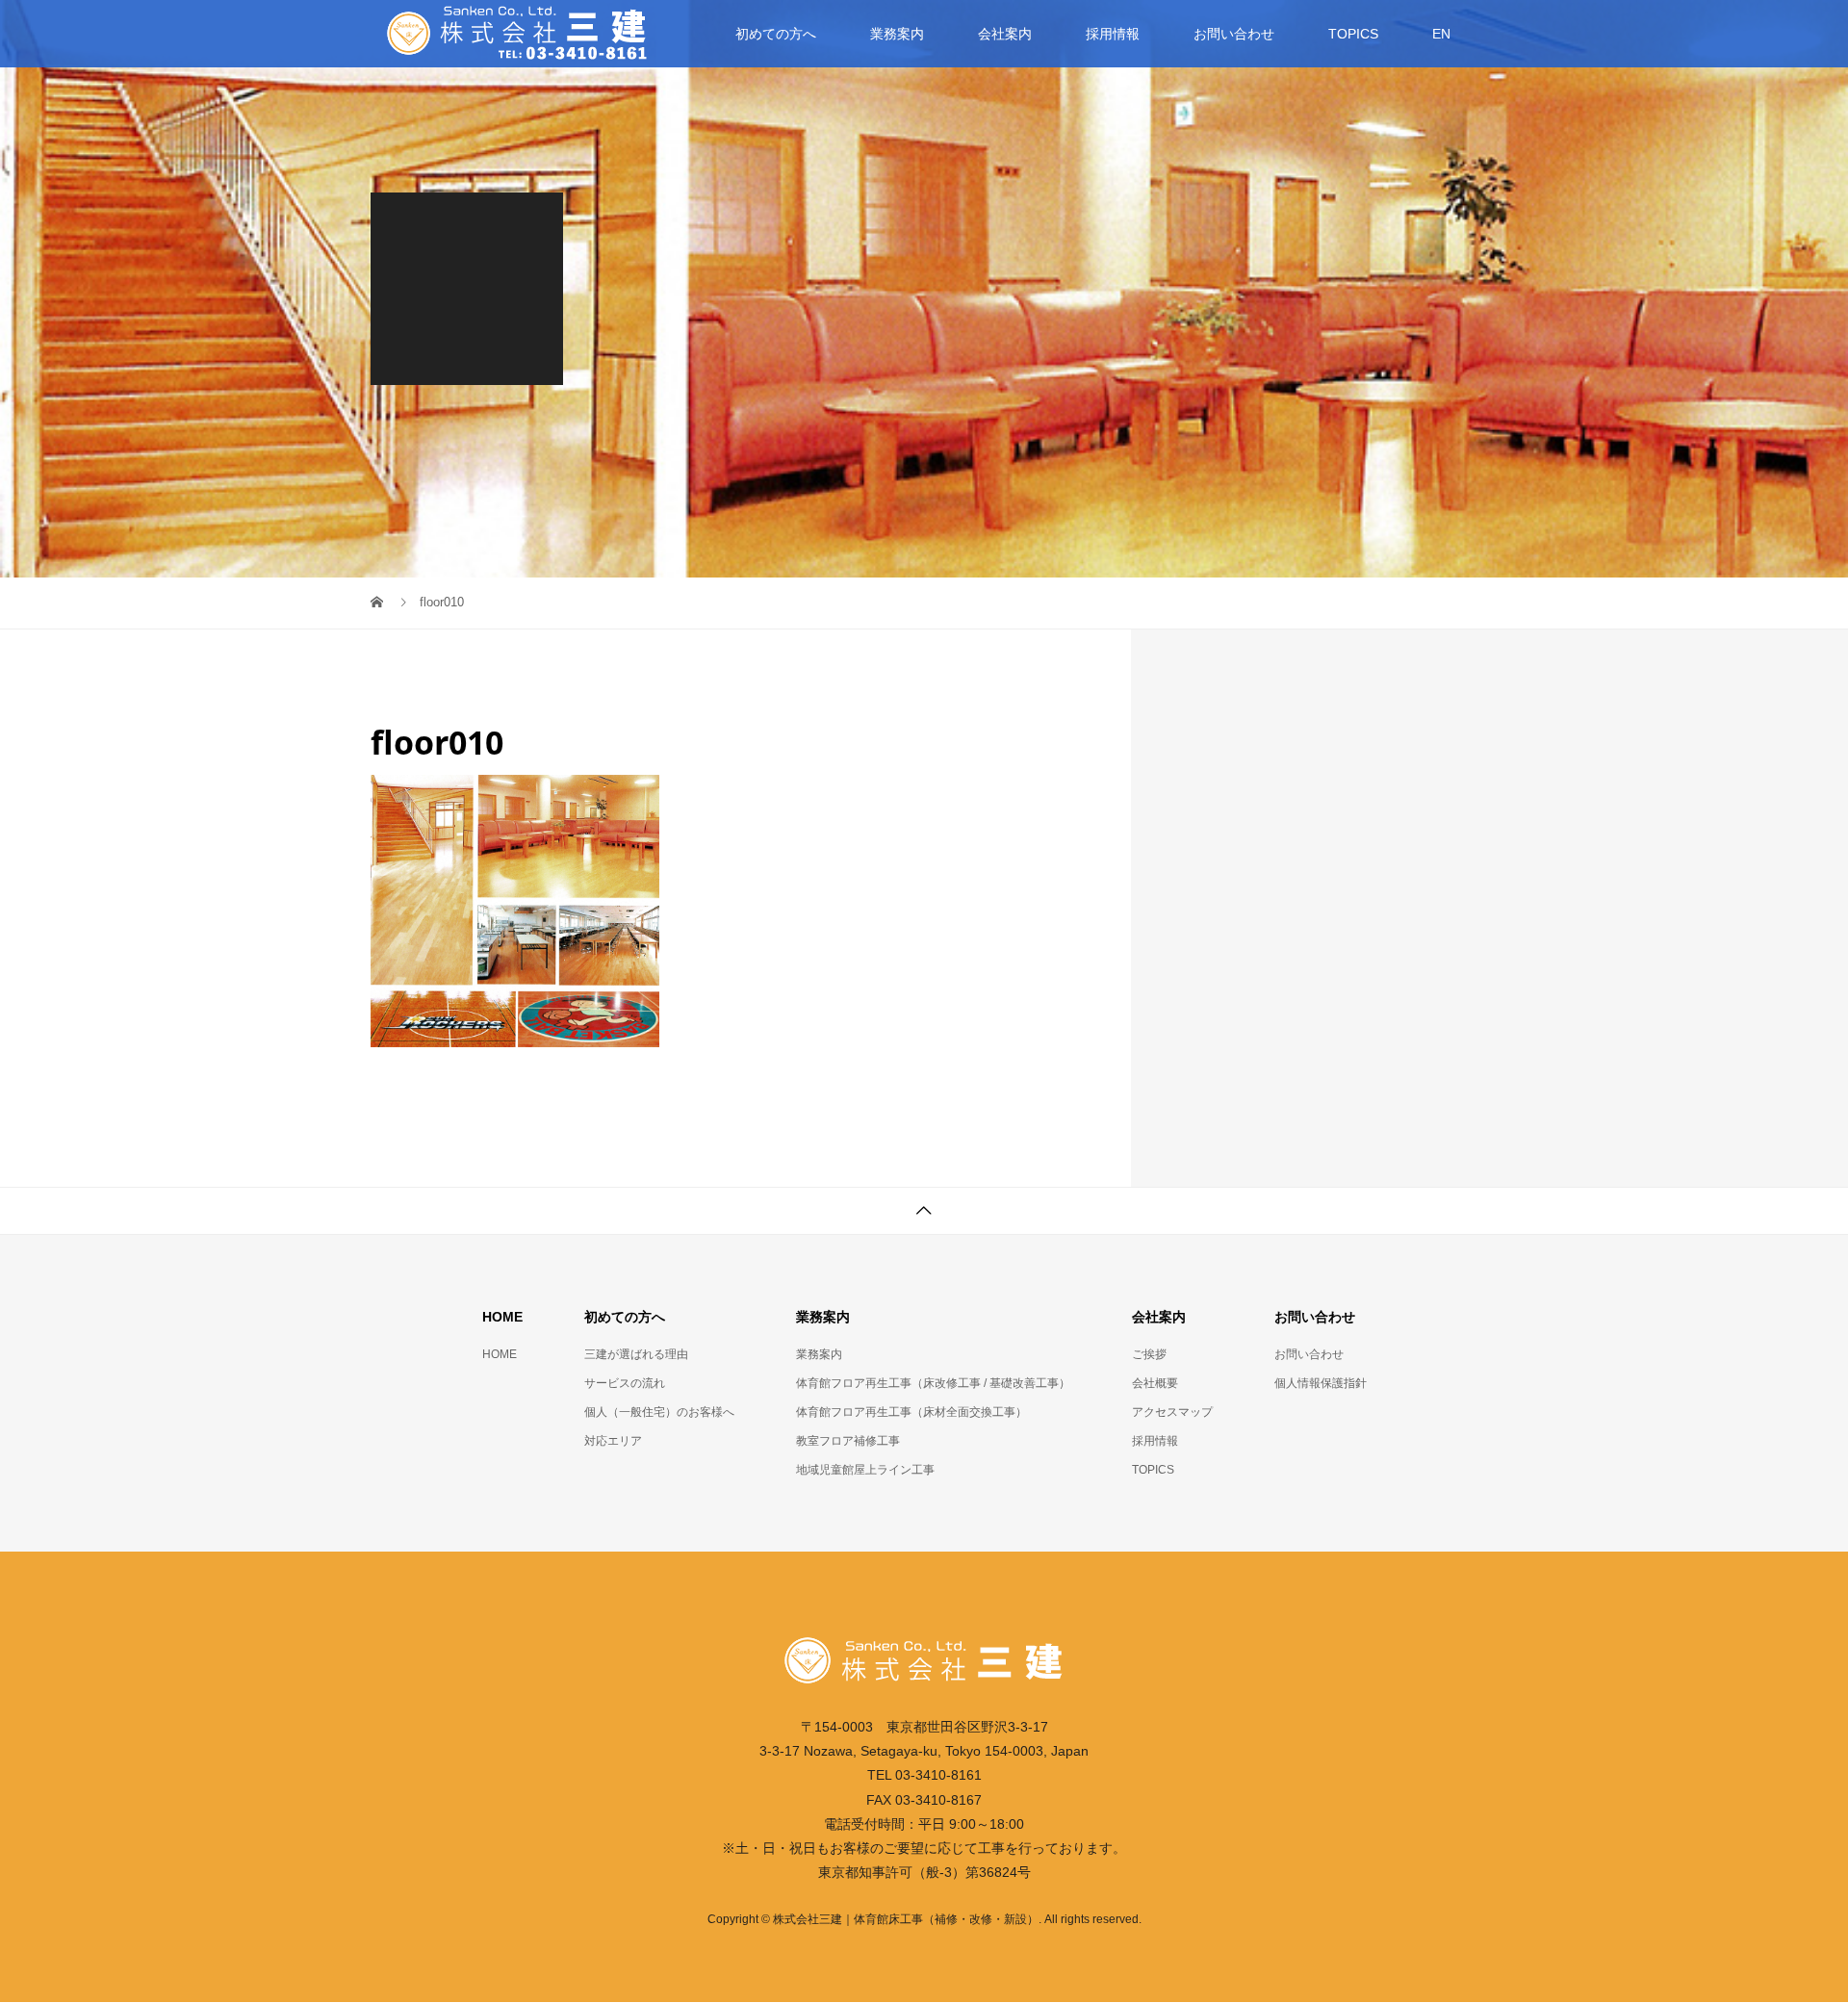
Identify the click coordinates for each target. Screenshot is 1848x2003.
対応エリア (613, 1441)
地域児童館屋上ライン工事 (865, 1470)
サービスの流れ (625, 1383)
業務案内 (819, 1354)
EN (1441, 34)
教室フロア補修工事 (848, 1441)
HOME (500, 1354)
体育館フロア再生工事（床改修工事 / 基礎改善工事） (933, 1383)
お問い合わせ (1309, 1354)
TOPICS (1353, 34)
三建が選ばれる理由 (636, 1354)
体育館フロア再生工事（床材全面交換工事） (911, 1412)
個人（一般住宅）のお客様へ (659, 1412)
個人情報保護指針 (1321, 1383)
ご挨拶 (1149, 1354)
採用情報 (1113, 34)
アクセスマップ (1172, 1412)
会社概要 (1155, 1383)
